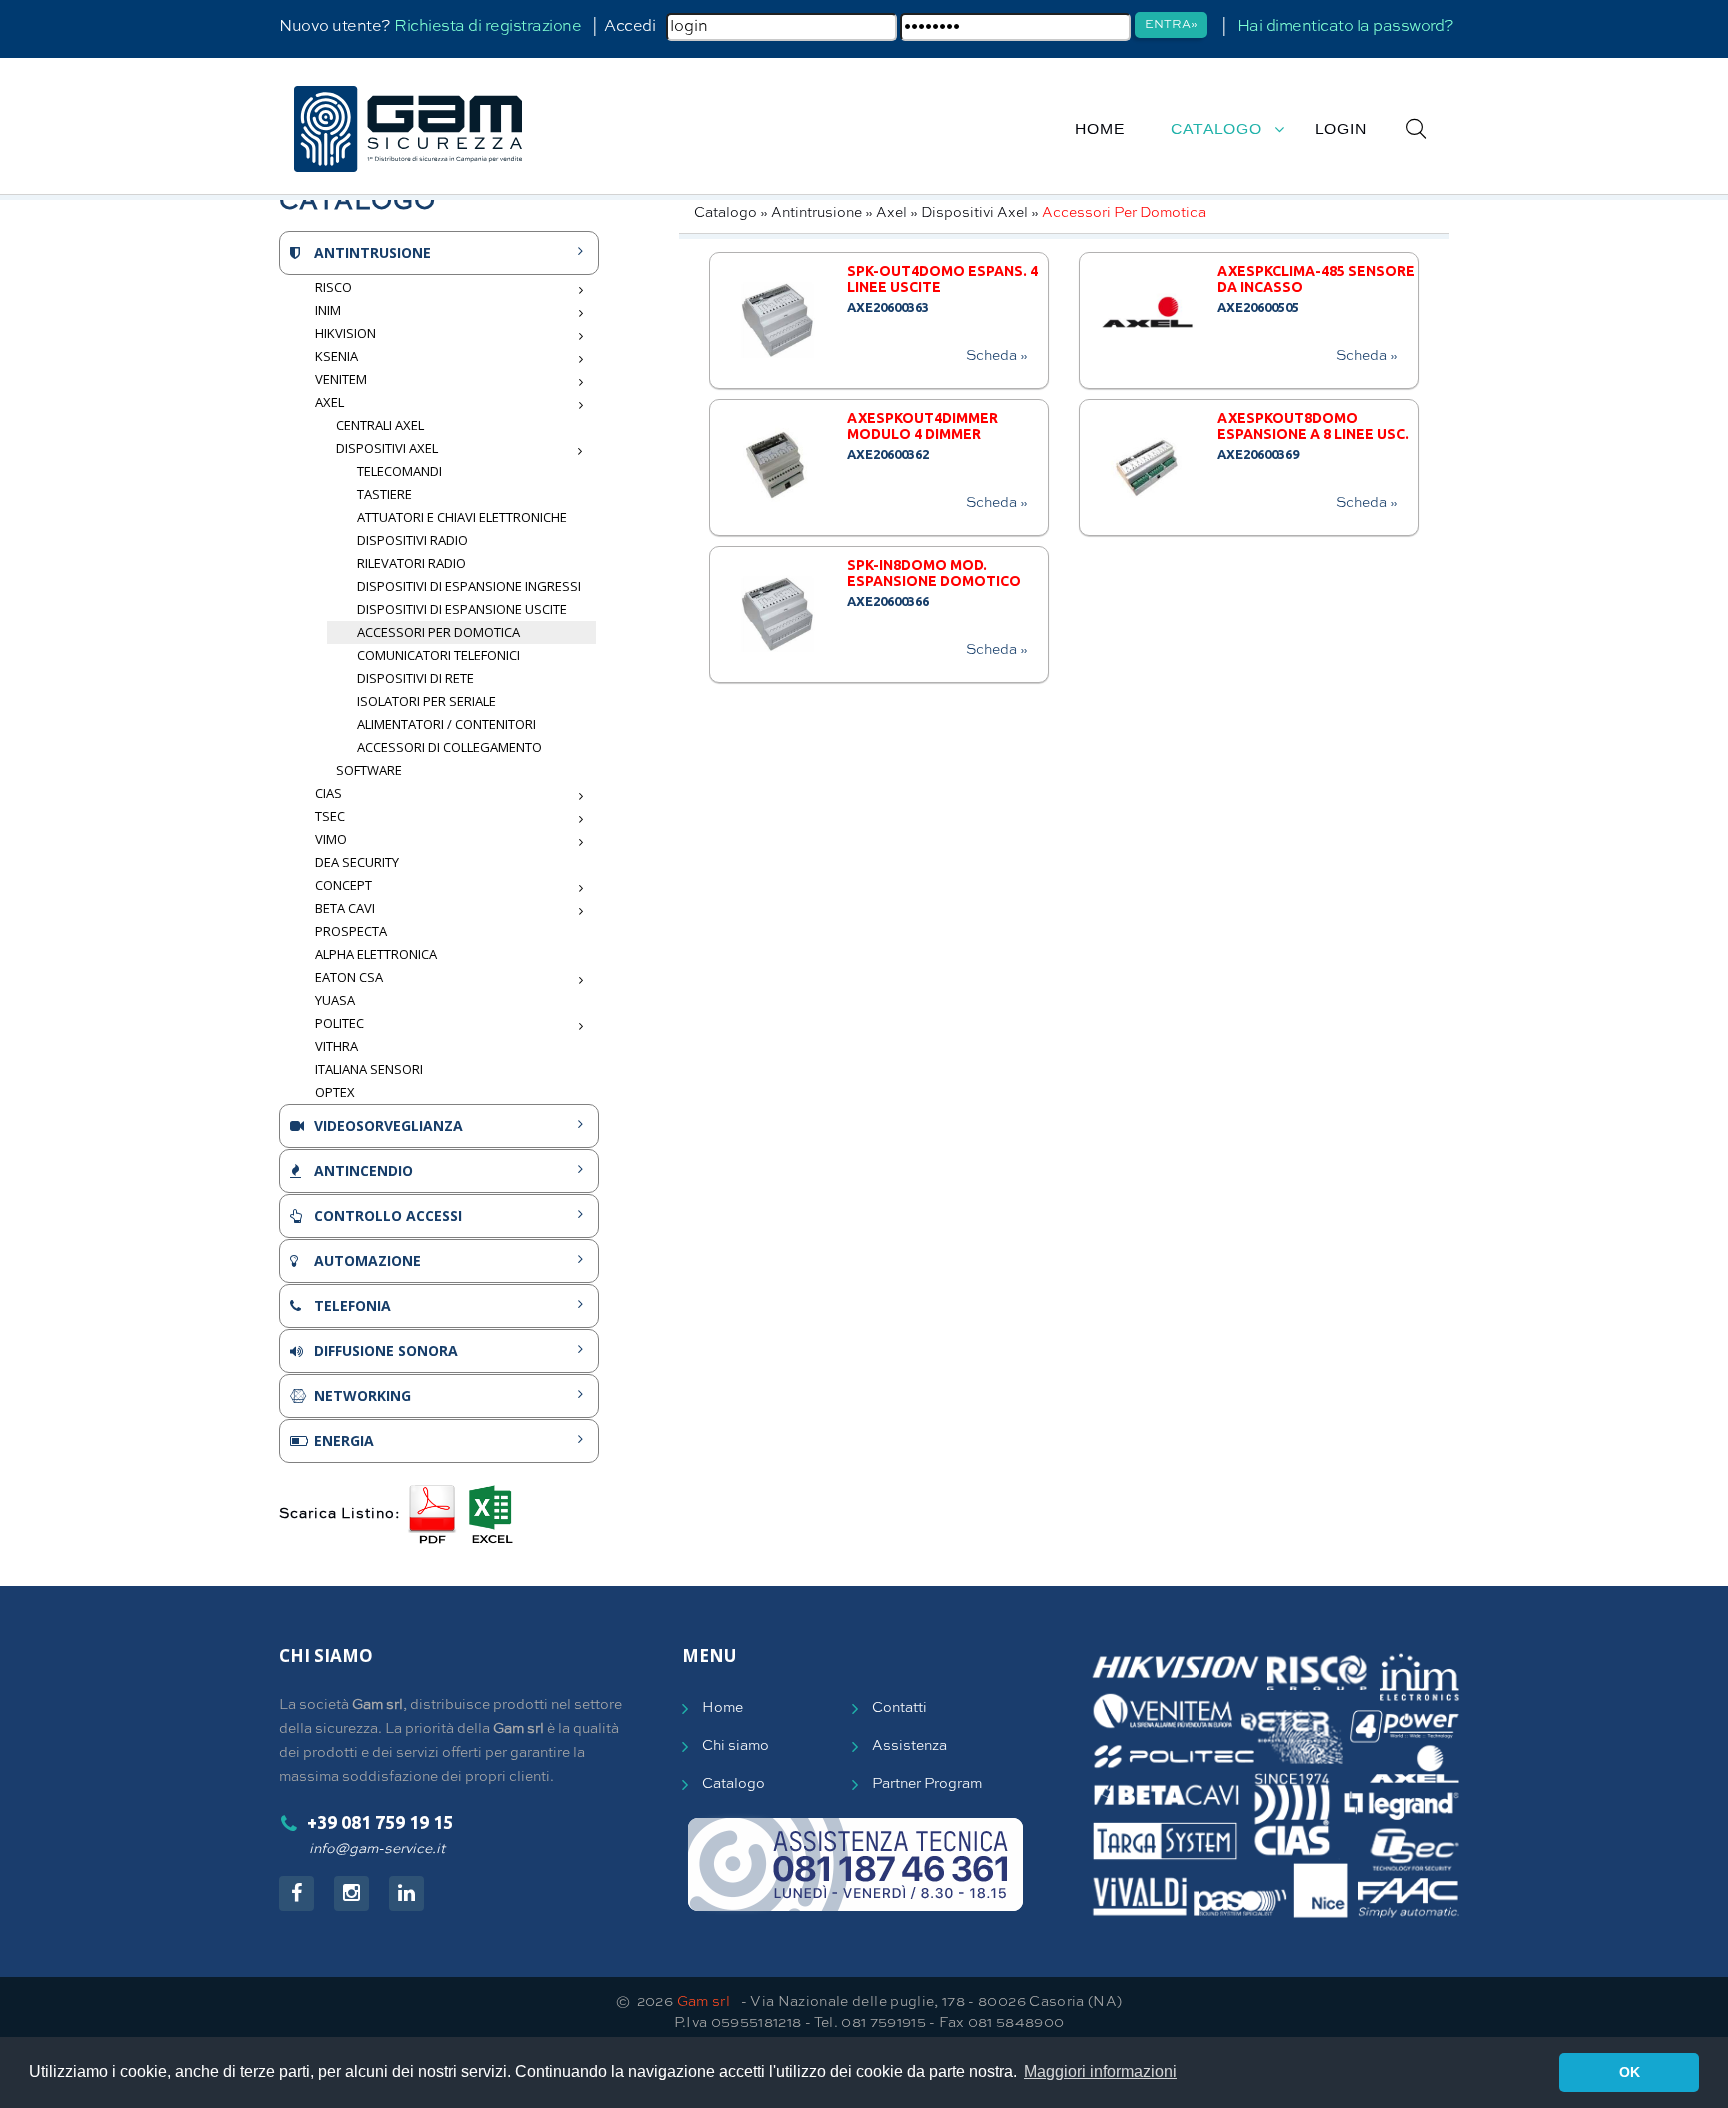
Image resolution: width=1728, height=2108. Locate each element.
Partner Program (927, 1784)
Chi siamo (735, 1746)
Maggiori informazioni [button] (1100, 2071)
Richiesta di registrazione (487, 27)
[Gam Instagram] (351, 1893)
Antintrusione (816, 213)
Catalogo (1216, 129)
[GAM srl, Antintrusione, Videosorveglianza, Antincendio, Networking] (408, 129)
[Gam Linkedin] (406, 1893)
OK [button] (1629, 2072)
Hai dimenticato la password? (1345, 27)
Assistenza (909, 1746)
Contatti (899, 1708)
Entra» (1171, 25)
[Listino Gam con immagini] (432, 1514)
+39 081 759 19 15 (380, 1822)
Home (1100, 129)
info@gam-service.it (377, 1849)
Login (1341, 129)
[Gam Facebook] (296, 1893)
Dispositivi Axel (974, 213)
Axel (891, 213)
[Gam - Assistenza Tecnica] (855, 1865)
